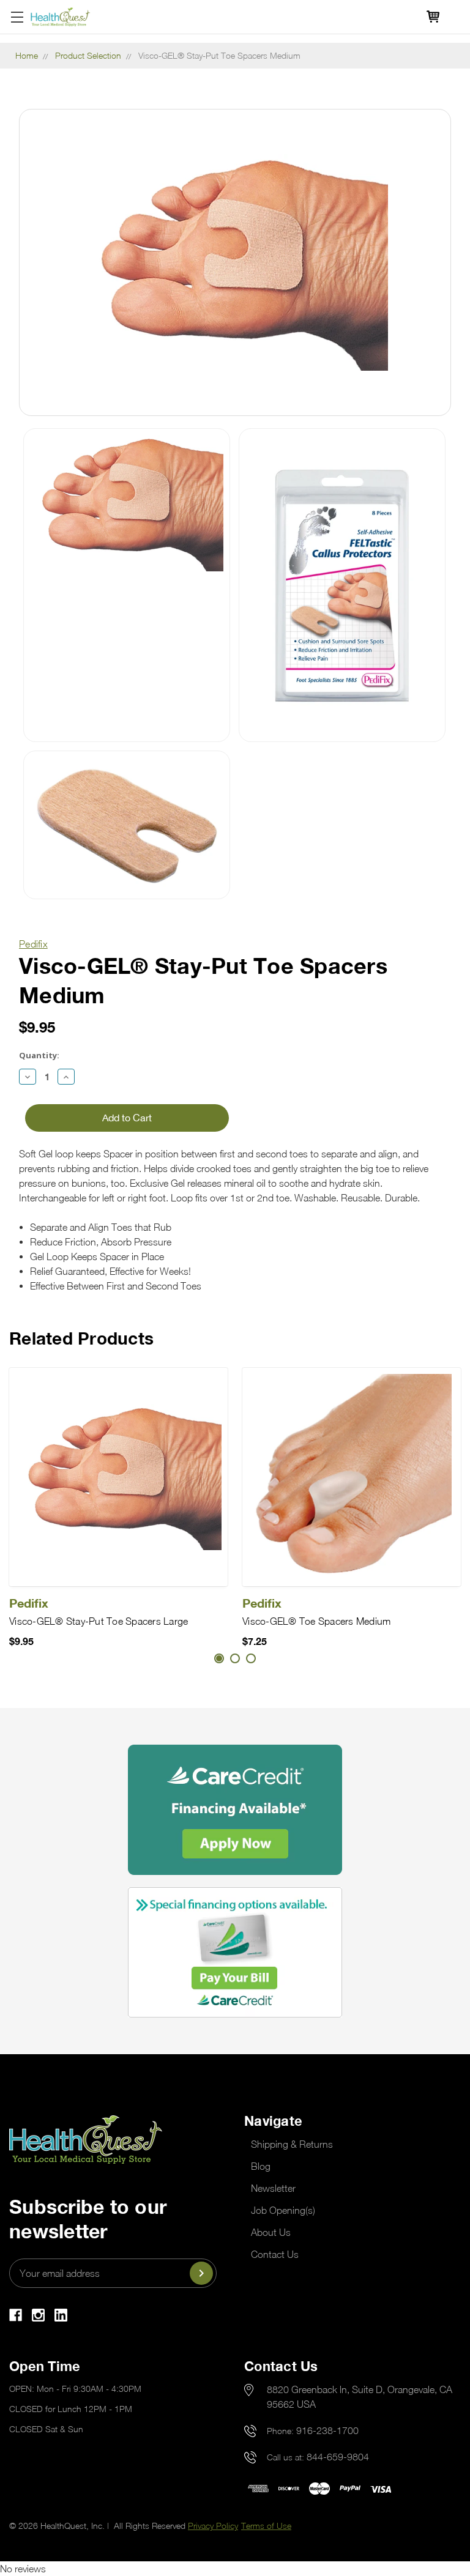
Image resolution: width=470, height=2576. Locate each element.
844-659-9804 (338, 2457)
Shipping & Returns (292, 2144)
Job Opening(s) (283, 2210)
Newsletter (273, 2188)
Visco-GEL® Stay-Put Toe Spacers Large (99, 1621)
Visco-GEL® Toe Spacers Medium (316, 1621)
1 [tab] (219, 1658)
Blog (261, 2166)
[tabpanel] (118, 1508)
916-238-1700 (327, 2430)
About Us (271, 2232)
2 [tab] (235, 1658)
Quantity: (39, 1055)
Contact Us (275, 2254)
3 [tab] (251, 1658)
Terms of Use (266, 2526)
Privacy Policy (213, 2526)
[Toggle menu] (17, 17)
